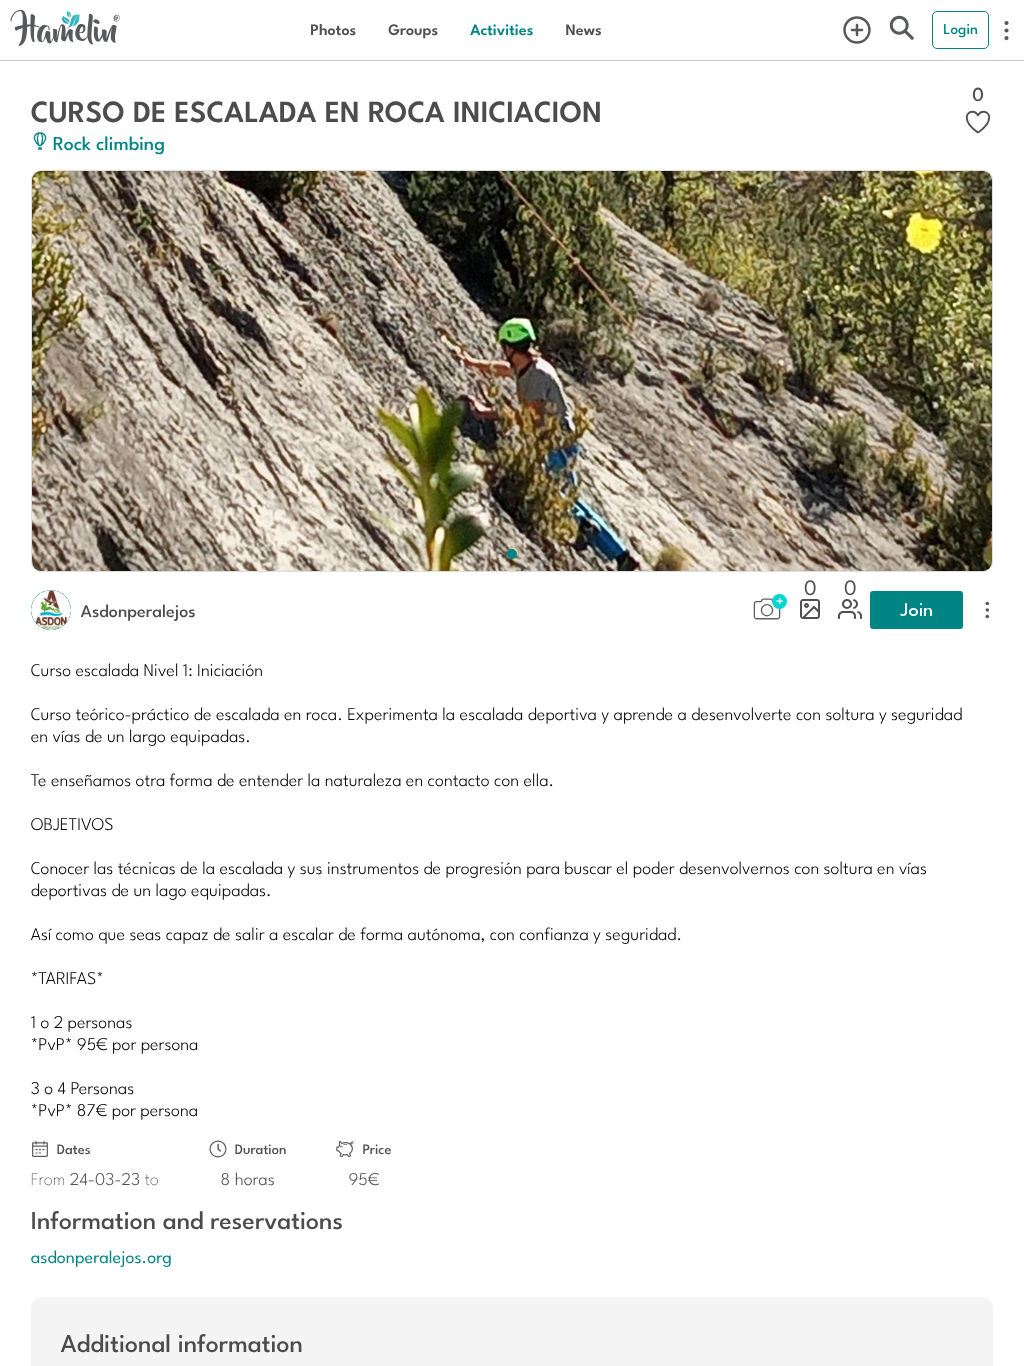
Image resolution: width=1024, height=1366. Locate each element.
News (583, 29)
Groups (413, 29)
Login (960, 29)
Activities (501, 29)
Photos (333, 29)
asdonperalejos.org (101, 1256)
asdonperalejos (138, 610)
